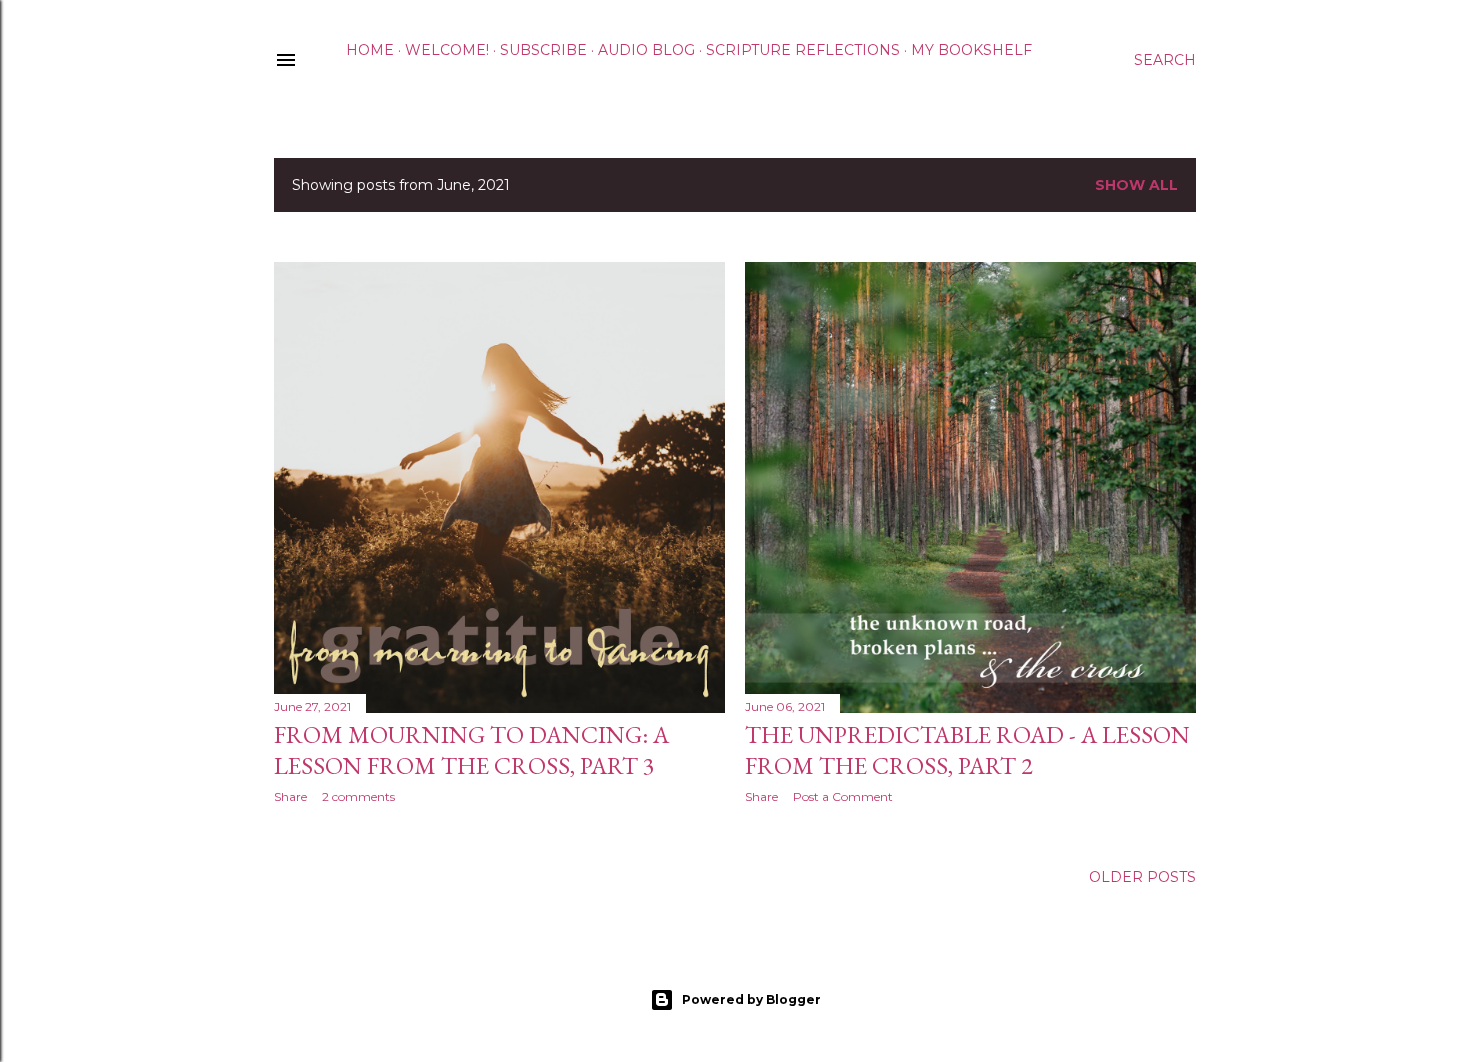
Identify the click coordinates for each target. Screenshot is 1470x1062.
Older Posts (1142, 877)
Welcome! (447, 50)
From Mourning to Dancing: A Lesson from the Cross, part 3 (471, 750)
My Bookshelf (971, 50)
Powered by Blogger (751, 999)
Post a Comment (843, 796)
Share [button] (290, 796)
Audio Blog (646, 50)
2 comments (358, 796)
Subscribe (543, 50)
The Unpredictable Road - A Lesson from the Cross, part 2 (967, 750)
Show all (1136, 185)
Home (370, 50)
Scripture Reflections (803, 50)
